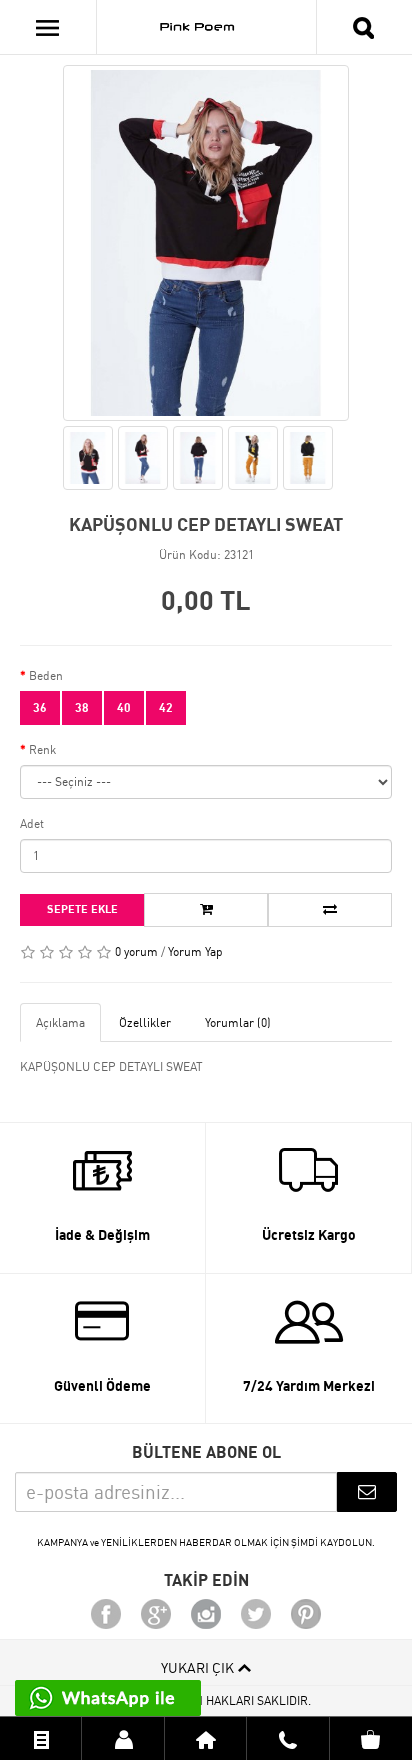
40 (124, 707)
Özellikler (145, 1022)
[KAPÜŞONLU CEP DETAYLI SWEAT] (206, 243)
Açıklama (60, 1022)
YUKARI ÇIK (197, 1667)
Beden (46, 675)
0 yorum (136, 951)
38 (82, 707)
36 (40, 707)
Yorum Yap (195, 951)
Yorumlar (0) (238, 1022)
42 (166, 707)
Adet (32, 823)
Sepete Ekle (82, 909)
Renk (42, 749)
